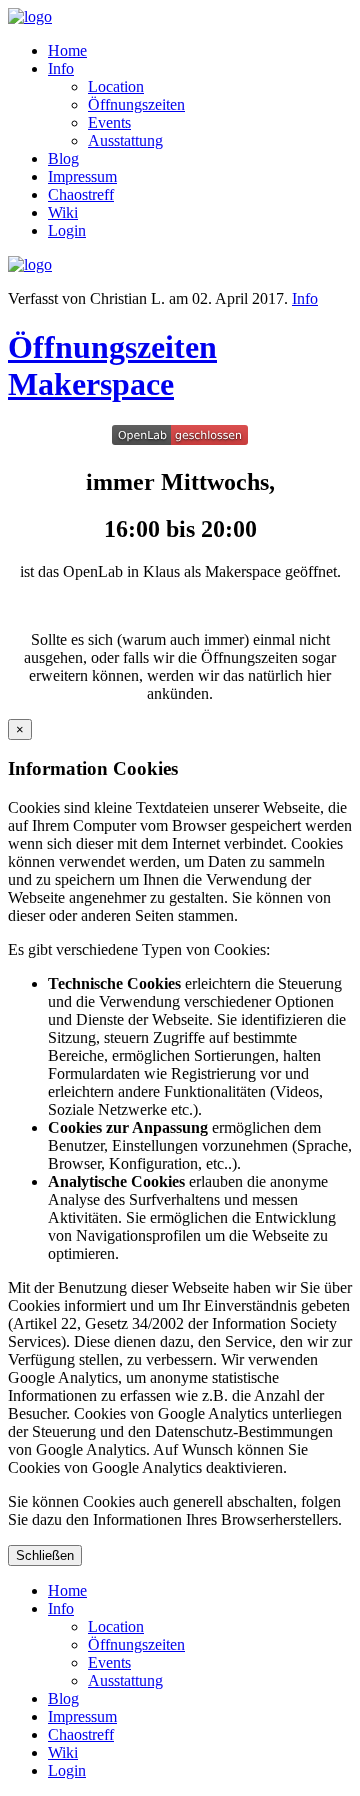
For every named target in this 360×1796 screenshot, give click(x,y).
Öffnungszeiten (136, 104)
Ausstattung (125, 140)
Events (109, 122)
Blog (63, 158)
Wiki (63, 212)
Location (116, 86)
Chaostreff (81, 194)
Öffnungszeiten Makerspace (112, 365)
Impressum (82, 176)
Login (67, 230)
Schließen (45, 1555)
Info (61, 68)
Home (67, 50)
